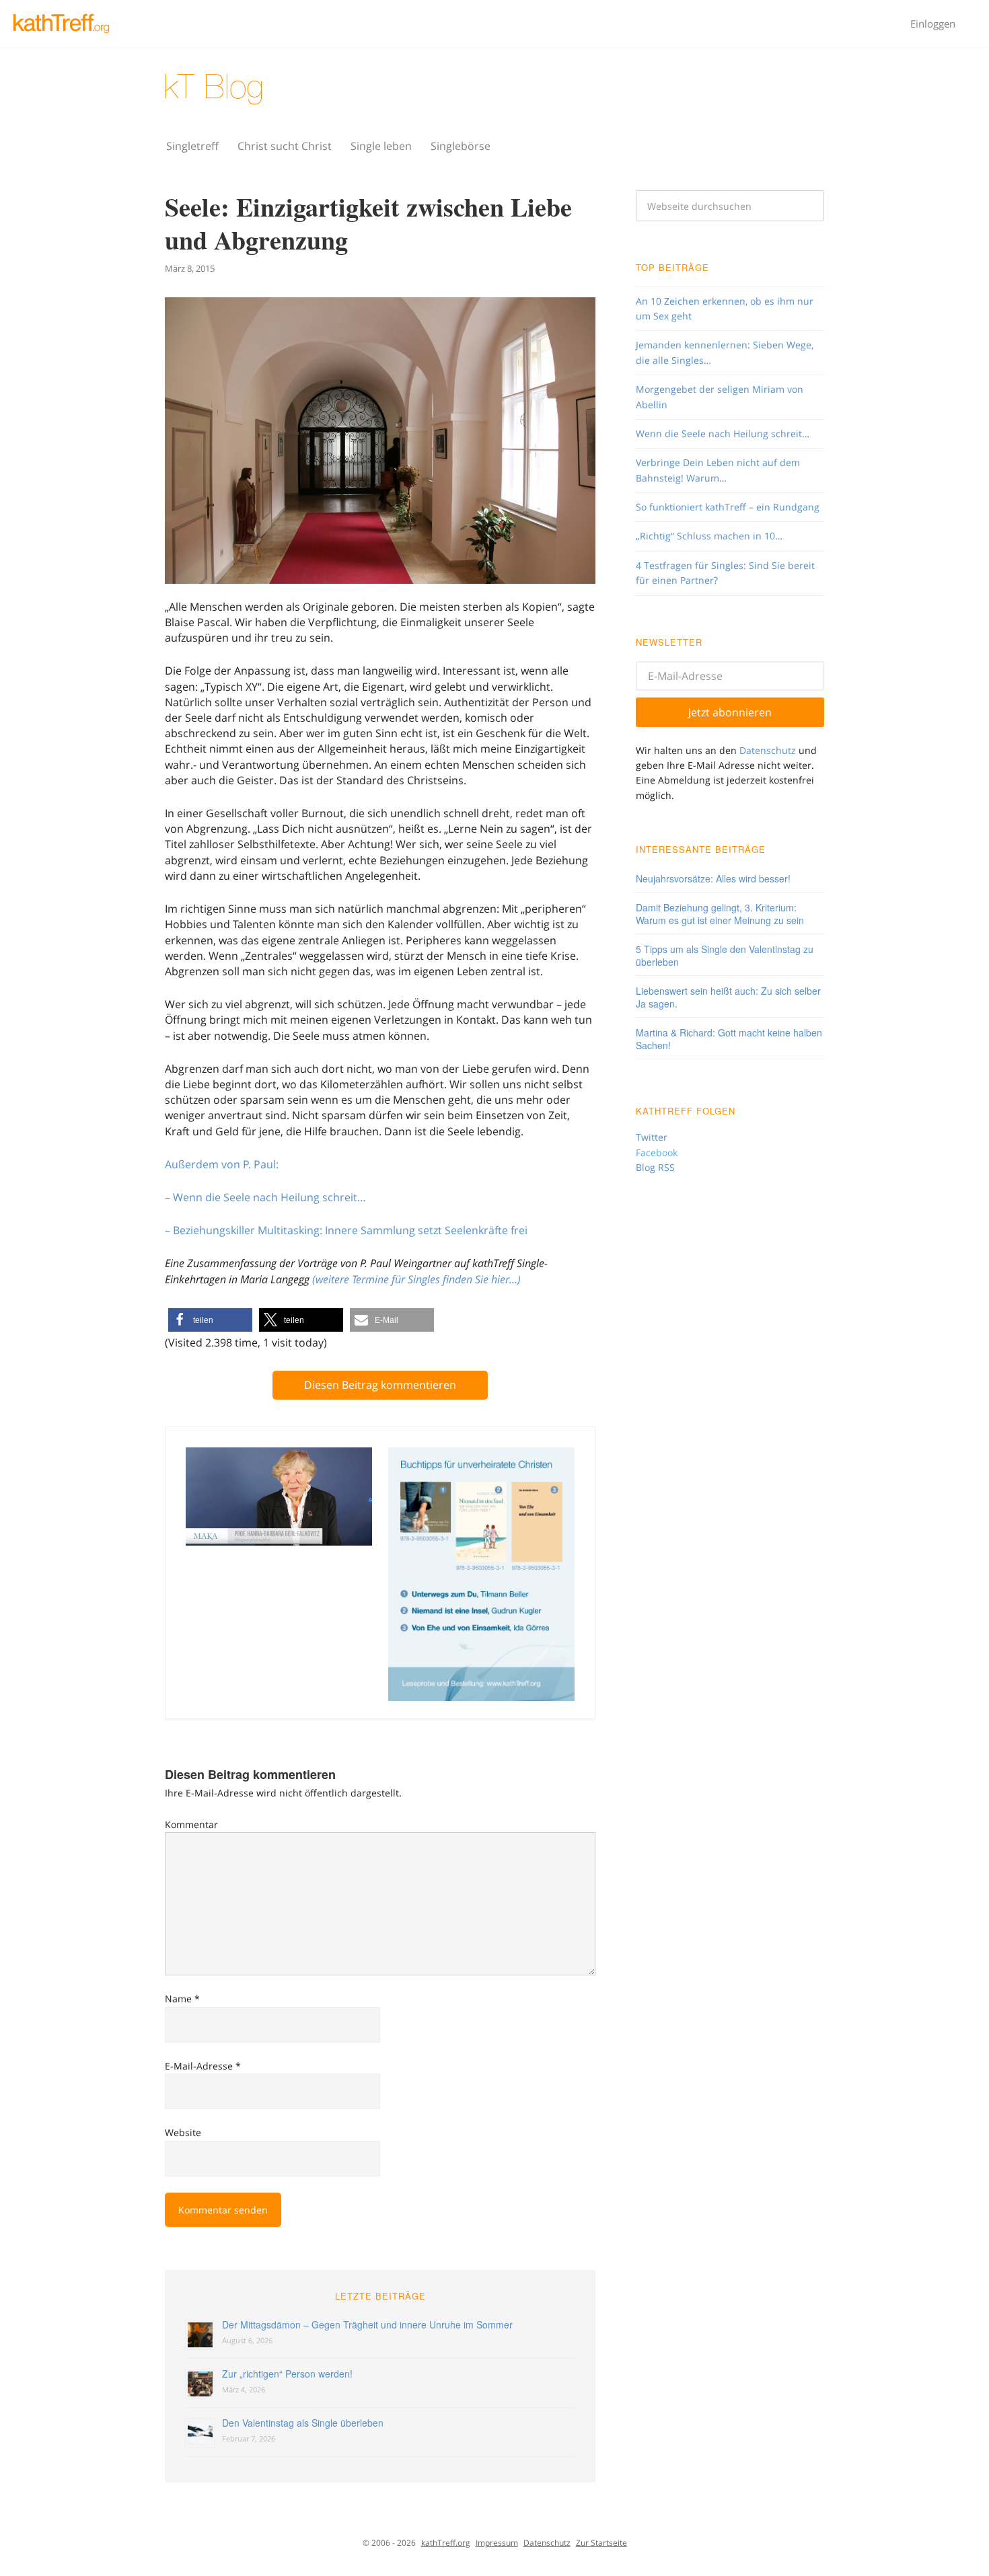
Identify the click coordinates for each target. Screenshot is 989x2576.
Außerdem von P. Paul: (222, 1164)
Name (182, 1999)
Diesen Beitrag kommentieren (380, 1385)
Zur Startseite (601, 2543)
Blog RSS (655, 1167)
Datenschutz (768, 750)
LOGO (67, 24)
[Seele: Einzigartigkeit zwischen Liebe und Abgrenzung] (380, 442)
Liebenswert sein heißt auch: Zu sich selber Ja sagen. (728, 997)
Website (183, 2132)
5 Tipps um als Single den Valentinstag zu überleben (725, 955)
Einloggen (933, 24)
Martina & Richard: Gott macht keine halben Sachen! (729, 1039)
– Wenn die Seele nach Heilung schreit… (265, 1197)
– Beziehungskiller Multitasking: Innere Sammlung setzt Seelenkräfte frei (346, 1230)
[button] (210, 1320)
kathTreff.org (446, 2543)
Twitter (652, 1137)
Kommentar (191, 1824)
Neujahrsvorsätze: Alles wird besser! (713, 878)
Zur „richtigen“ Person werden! (287, 2374)
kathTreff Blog (252, 89)
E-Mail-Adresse (203, 2066)
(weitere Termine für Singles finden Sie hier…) (416, 1279)
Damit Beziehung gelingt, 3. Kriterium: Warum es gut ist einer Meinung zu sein (720, 914)
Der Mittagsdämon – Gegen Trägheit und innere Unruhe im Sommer (367, 2324)
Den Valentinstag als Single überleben (303, 2423)
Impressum (497, 2543)
